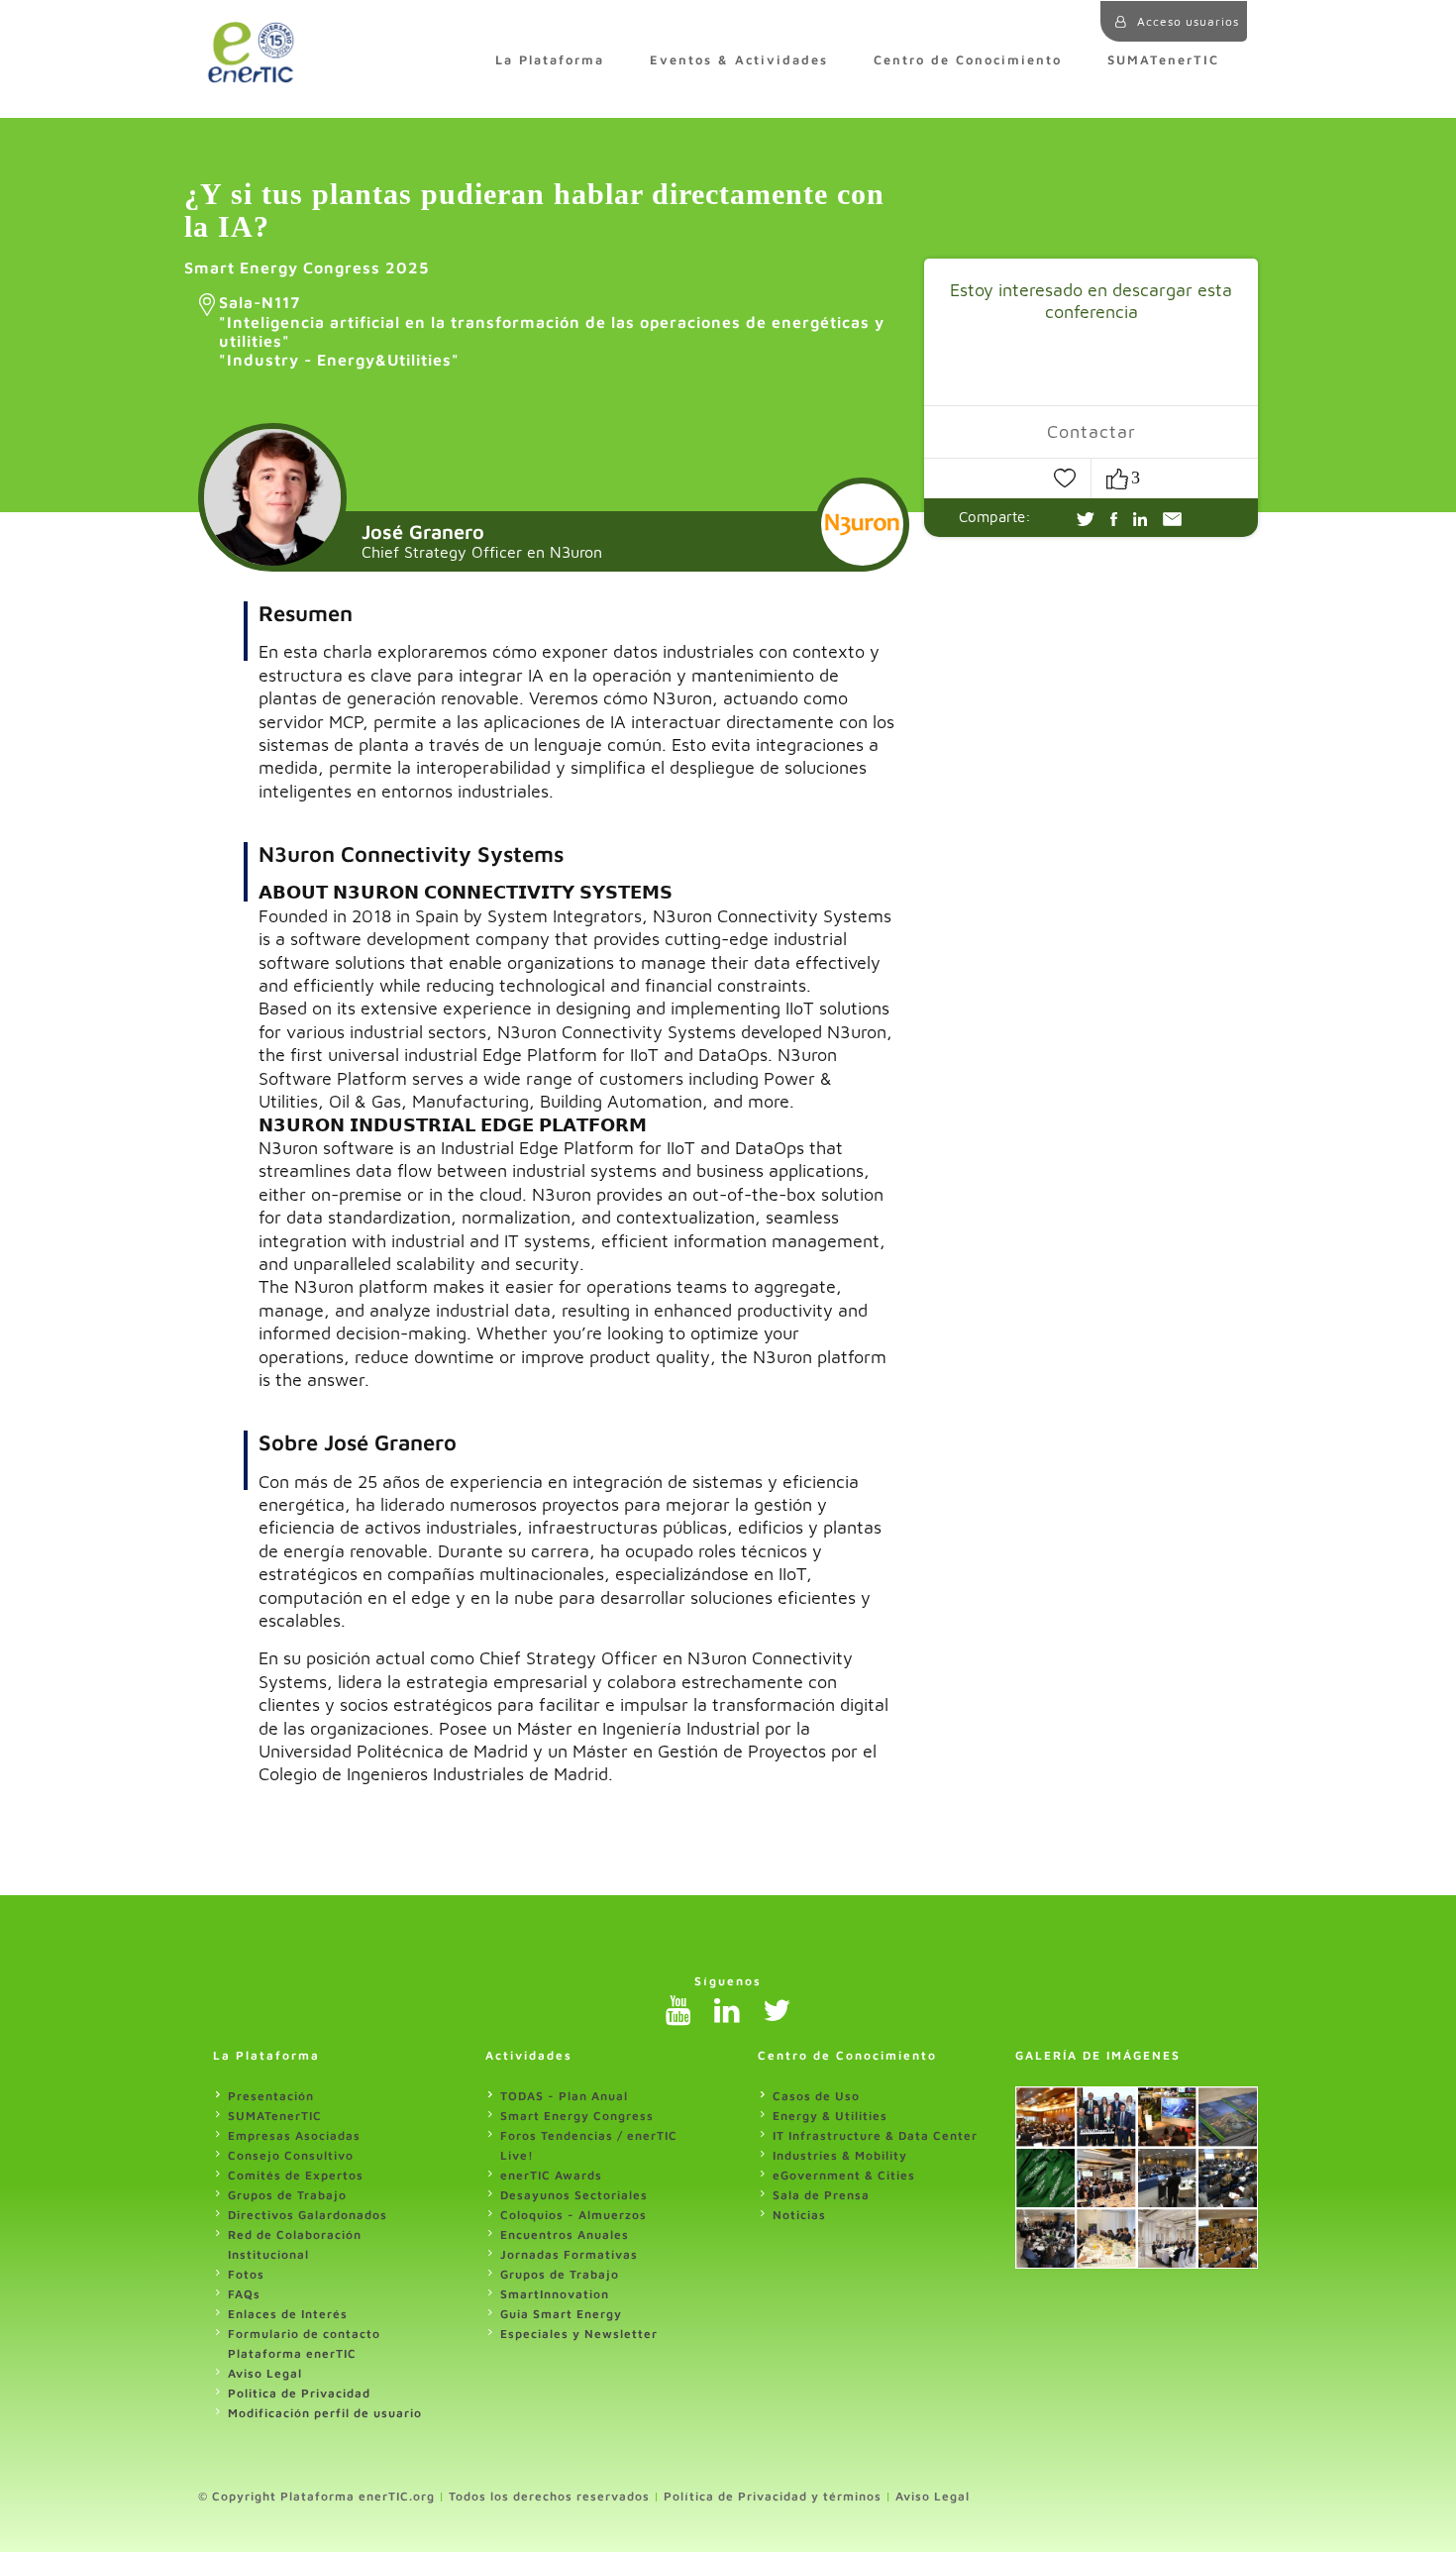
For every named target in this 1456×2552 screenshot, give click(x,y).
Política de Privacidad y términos (773, 2496)
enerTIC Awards (551, 2175)
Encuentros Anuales (565, 2234)
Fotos (246, 2274)
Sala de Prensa (821, 2195)
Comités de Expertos (296, 2175)
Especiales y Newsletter (579, 2334)
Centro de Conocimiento (968, 60)
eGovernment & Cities (844, 2175)
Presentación (271, 2096)
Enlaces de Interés (288, 2314)
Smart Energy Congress (577, 2116)
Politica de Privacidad (299, 2393)
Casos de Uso (816, 2096)
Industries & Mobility (840, 2155)
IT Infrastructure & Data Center (875, 2135)
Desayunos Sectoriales (574, 2195)
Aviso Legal (265, 2373)
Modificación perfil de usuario (325, 2413)
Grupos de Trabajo (287, 2195)
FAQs (244, 2294)
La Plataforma (550, 60)
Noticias (799, 2215)
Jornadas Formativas (569, 2254)
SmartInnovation (555, 2294)
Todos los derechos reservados (549, 2496)
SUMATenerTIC (1163, 60)
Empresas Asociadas (294, 2135)
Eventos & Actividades (739, 60)
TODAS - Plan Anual (564, 2096)
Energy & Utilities (830, 2116)
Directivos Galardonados (308, 2215)
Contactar (1092, 431)
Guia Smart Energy (561, 2314)
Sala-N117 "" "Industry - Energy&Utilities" (552, 331)
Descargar (1020, 364)
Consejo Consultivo (291, 2155)
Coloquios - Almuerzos (573, 2215)
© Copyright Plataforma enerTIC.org (316, 2496)
